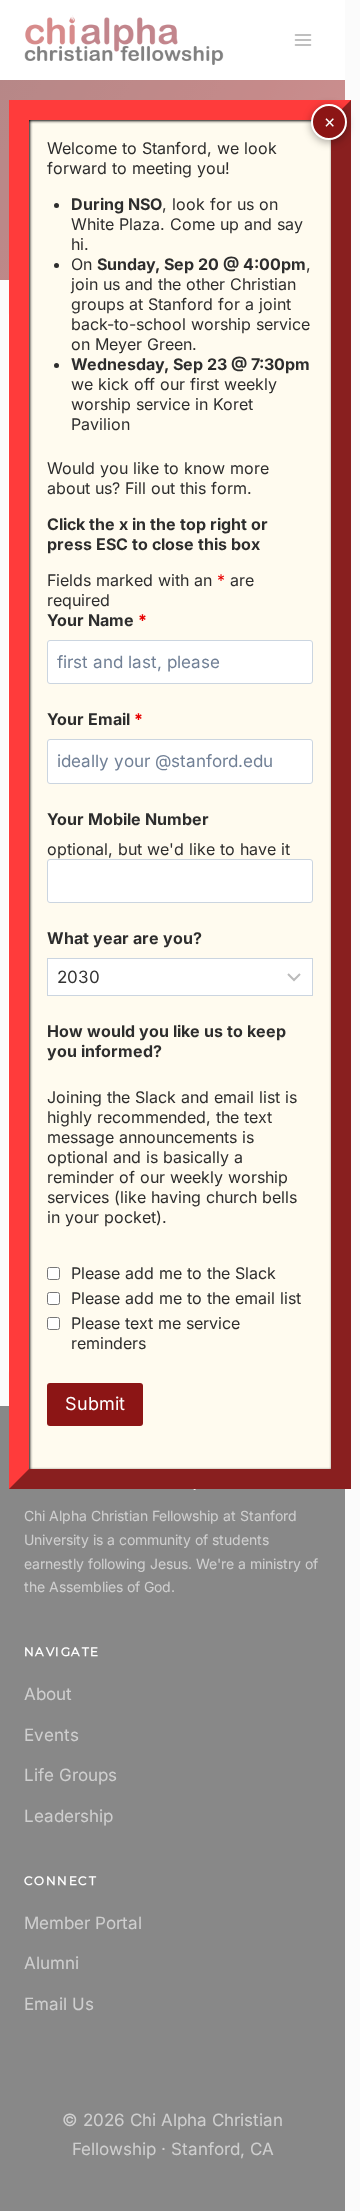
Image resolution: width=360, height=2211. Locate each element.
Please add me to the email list (186, 1298)
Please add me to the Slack (173, 1273)
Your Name (97, 620)
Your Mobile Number (128, 819)
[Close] (329, 122)
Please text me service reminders (155, 1333)
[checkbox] (53, 1273)
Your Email (95, 719)
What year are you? (124, 938)
